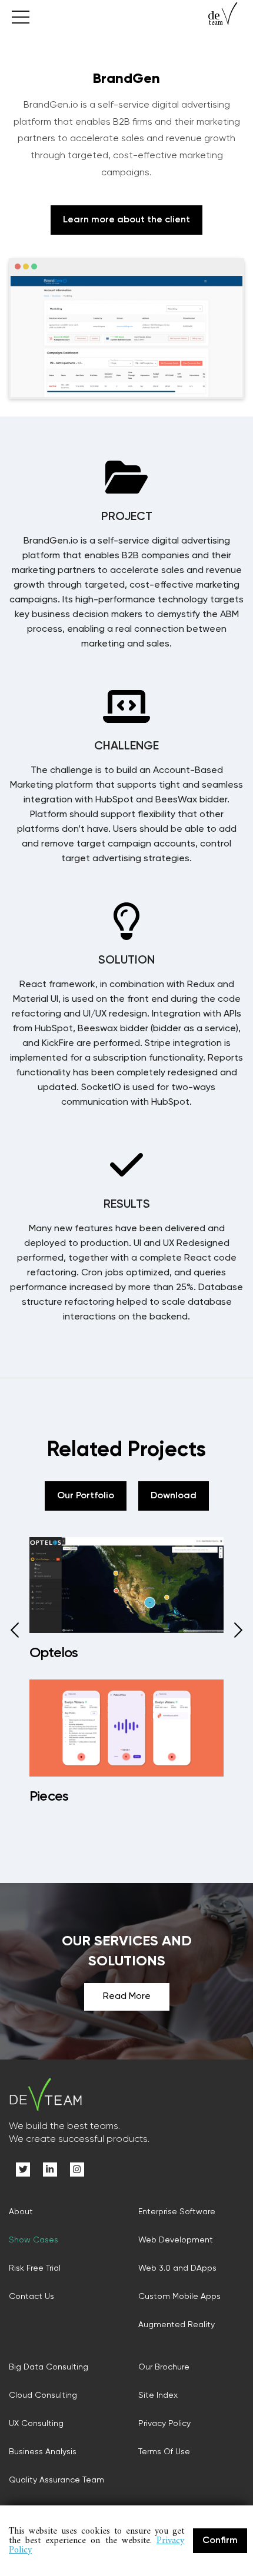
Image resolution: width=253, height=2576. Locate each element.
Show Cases (34, 2240)
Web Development (176, 2240)
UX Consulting (36, 2424)
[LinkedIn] (50, 2170)
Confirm (220, 2541)
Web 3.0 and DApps (177, 2268)
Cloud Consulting (43, 2395)
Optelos (54, 1653)
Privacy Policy (164, 2424)
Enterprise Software (177, 2212)
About (21, 2212)
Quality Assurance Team (56, 2480)
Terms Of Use (164, 2452)
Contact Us (31, 2297)
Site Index (158, 2395)
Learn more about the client (126, 220)
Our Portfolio (86, 1496)
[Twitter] (23, 2170)
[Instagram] (77, 2170)
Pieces (49, 1797)
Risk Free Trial (35, 2268)
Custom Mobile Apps (179, 2297)
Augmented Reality (177, 2325)
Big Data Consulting (49, 2367)
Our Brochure (164, 2367)
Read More (127, 1997)
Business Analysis (43, 2452)
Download (174, 1496)
